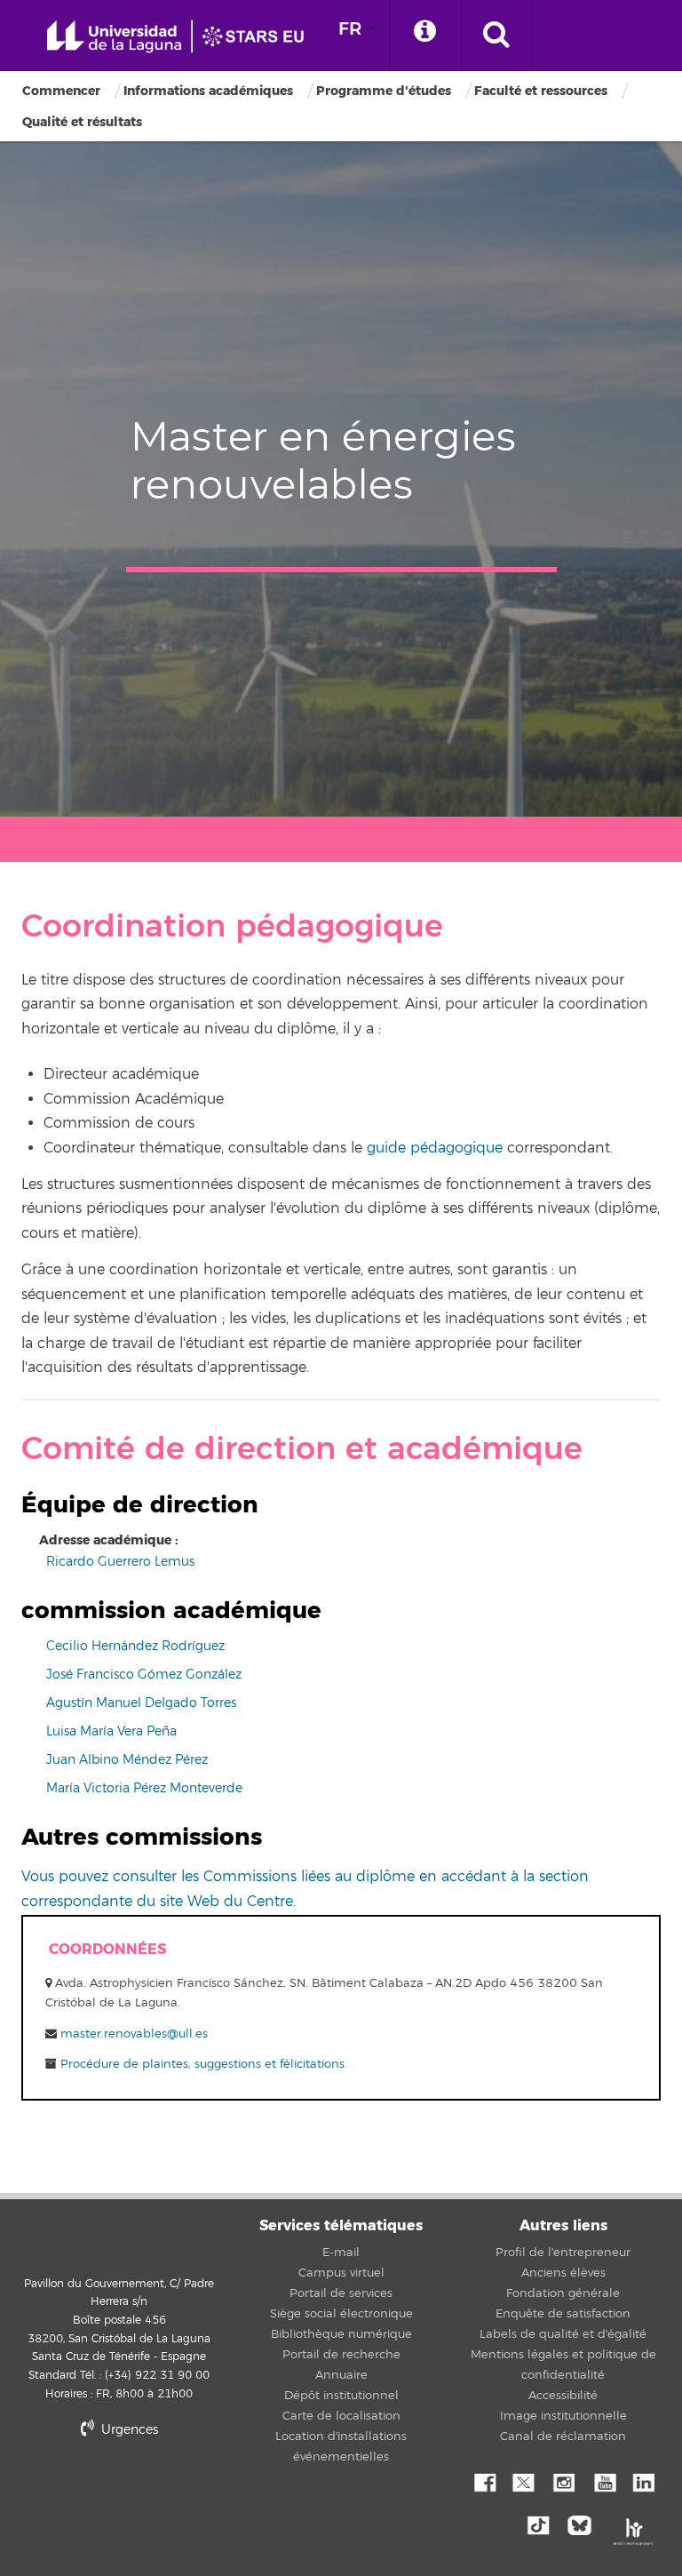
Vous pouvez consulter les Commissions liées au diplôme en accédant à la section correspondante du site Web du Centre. (305, 1889)
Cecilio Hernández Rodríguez (135, 1646)
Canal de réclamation (563, 2436)
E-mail (341, 2253)
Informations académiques (208, 91)
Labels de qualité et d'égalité (563, 2334)
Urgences (128, 2430)
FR (350, 29)
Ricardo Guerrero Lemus (120, 1562)
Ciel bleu (583, 2524)
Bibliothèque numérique (341, 2334)
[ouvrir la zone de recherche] (496, 36)
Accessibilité (563, 2396)
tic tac (543, 2524)
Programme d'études (384, 91)
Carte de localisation (341, 2416)
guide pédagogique (435, 1148)
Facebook (483, 2481)
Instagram (563, 2481)
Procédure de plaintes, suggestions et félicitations (201, 2064)
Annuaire (341, 2375)
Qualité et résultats (82, 122)
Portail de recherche (341, 2355)
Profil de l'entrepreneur (563, 2253)
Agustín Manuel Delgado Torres (141, 1703)
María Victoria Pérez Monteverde (144, 1788)
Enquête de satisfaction (563, 2314)
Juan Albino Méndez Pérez (127, 1760)
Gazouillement (523, 2481)
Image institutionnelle (563, 2416)
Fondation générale (563, 2293)
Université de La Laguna (182, 37)
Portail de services (341, 2293)
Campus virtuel (341, 2273)
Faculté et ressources (541, 91)
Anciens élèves (563, 2273)
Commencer (61, 91)
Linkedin (643, 2481)
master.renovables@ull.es (134, 2034)
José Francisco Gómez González (144, 1675)
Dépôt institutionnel (341, 2396)
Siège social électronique (341, 2314)
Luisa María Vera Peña (111, 1731)
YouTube (603, 2481)
